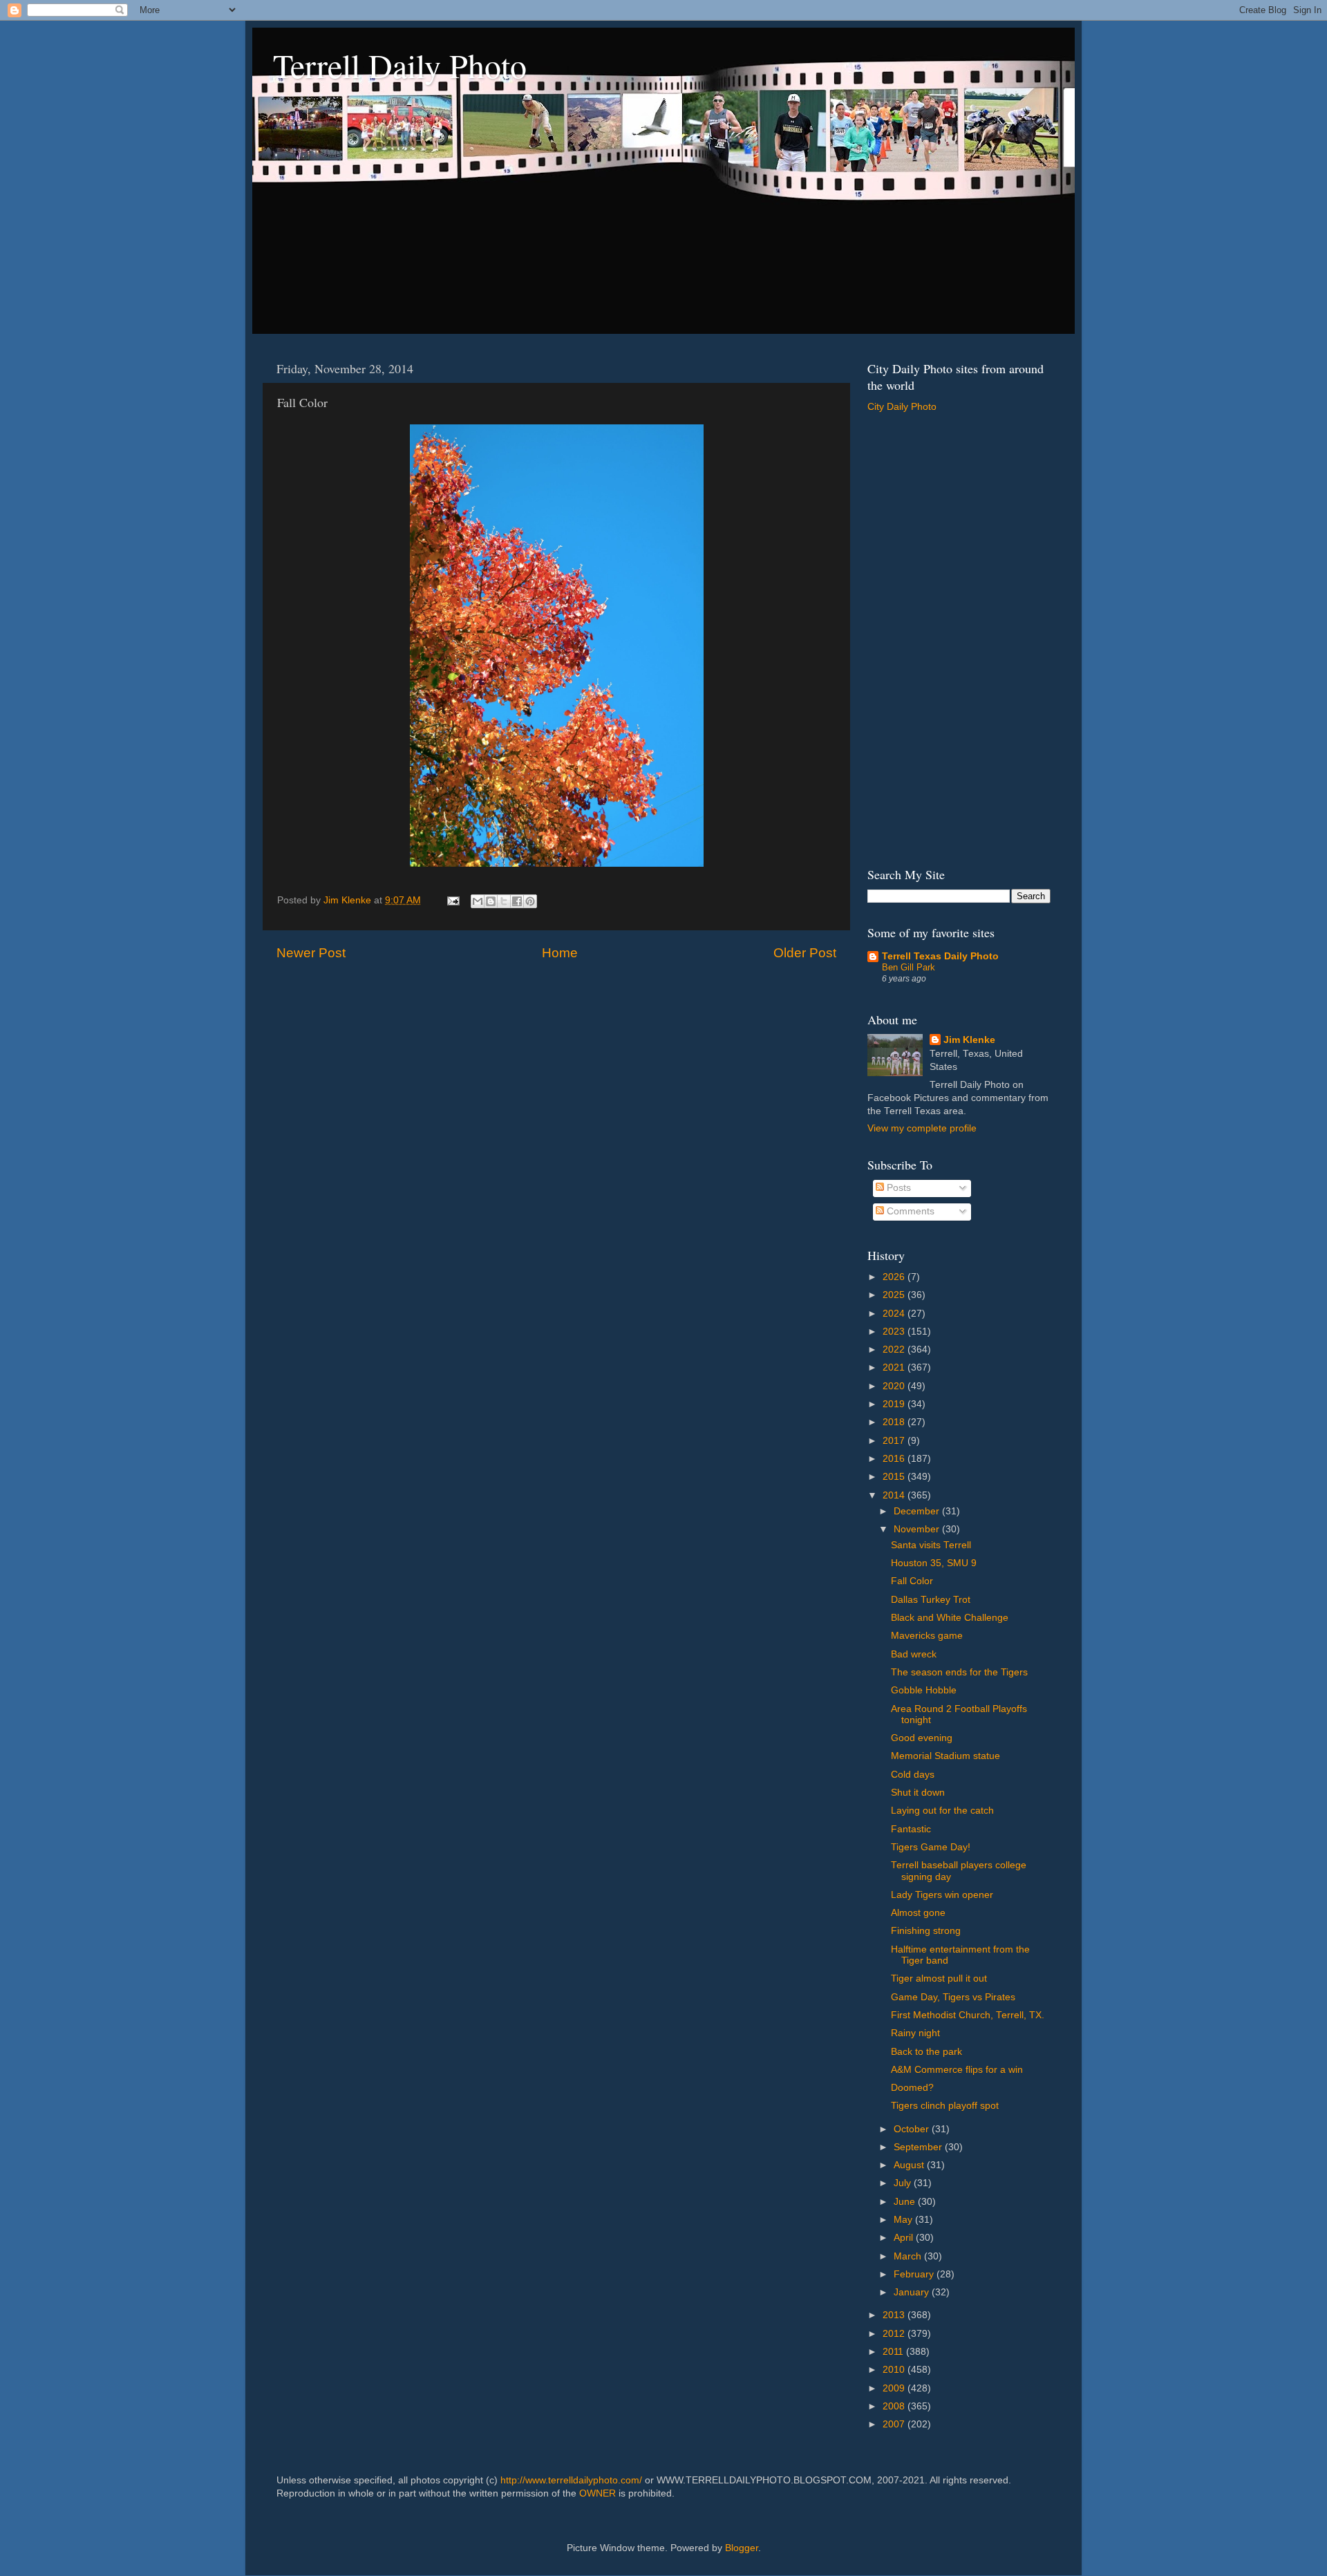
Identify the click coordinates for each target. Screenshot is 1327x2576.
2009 (895, 2388)
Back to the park (926, 2052)
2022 (895, 1350)
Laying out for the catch (942, 1811)
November (918, 1529)
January (913, 2292)
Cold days (913, 1775)
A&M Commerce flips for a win (957, 2070)
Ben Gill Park (909, 967)
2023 (895, 1332)
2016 (895, 1459)
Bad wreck (914, 1654)
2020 (895, 1386)
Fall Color (912, 1581)
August (910, 2165)
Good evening (922, 1738)
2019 (895, 1404)
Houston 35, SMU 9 (934, 1563)
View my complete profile (922, 1128)
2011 (894, 2352)
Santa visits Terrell (931, 1545)
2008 (895, 2406)
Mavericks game (927, 1636)
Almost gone (918, 1913)
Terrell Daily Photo (400, 65)
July (904, 2183)
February (915, 2274)
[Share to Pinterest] (530, 901)
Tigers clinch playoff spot (945, 2106)
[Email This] (478, 901)
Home (560, 953)
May (904, 2220)
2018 (895, 1422)
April (905, 2238)
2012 (895, 2334)
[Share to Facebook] (517, 901)
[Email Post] (452, 900)
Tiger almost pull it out (939, 1978)
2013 (895, 2315)
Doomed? (912, 2088)
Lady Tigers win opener (942, 1895)
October (913, 2129)
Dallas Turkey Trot (931, 1600)
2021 (895, 1367)
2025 (895, 1295)
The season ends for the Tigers (959, 1672)
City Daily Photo (902, 407)
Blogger (742, 2548)
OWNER (597, 2493)
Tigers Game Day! (931, 1847)
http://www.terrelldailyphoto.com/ (571, 2480)
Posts (897, 1188)
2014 (895, 1495)
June (906, 2202)
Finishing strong (926, 1931)
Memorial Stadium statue (945, 1756)
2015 (895, 1477)
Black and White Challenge (950, 1618)
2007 (895, 2424)
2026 (895, 1277)
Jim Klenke (969, 1040)
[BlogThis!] (491, 901)
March (909, 2256)
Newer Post (311, 953)
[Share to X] (504, 901)
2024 (895, 1314)
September (919, 2147)
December (918, 1511)
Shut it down (918, 1793)
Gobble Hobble (924, 1690)
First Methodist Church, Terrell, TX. (968, 2015)
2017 (895, 1441)
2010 (895, 2370)
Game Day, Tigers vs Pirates (953, 1997)
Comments (909, 1211)
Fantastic (911, 1829)
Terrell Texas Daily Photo (940, 956)
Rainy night (915, 2033)
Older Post (805, 953)
